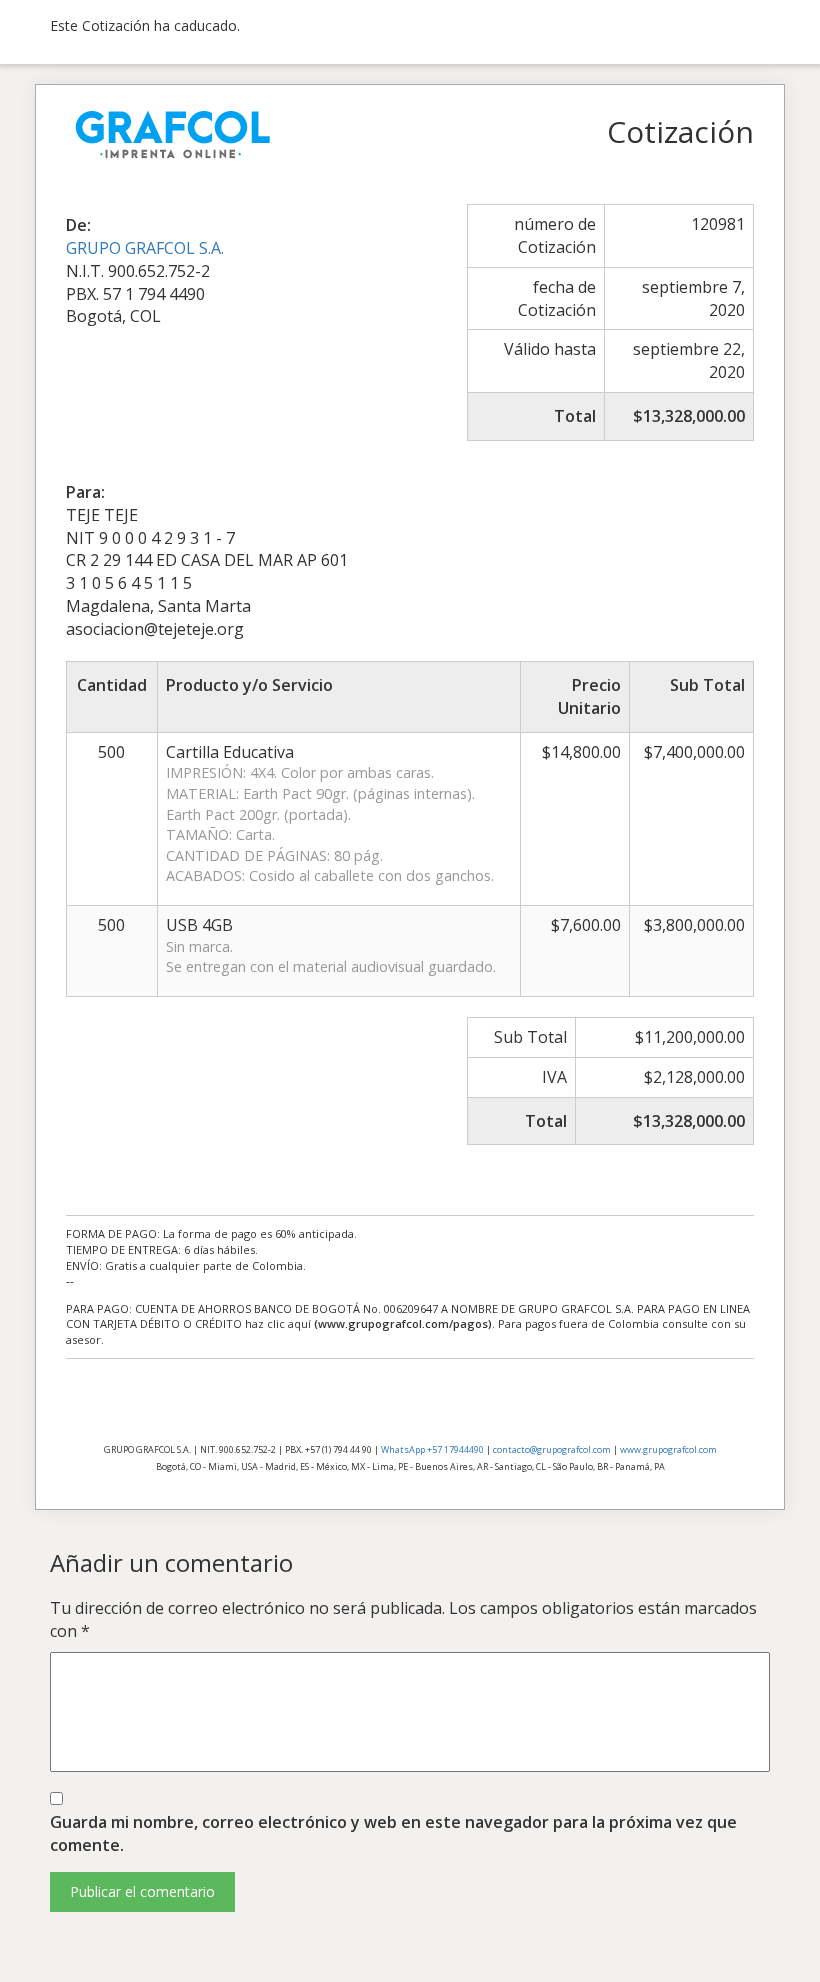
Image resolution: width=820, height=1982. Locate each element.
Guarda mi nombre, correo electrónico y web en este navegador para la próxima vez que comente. (393, 1833)
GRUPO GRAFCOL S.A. (145, 248)
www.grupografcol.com (668, 1449)
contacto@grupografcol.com (552, 1449)
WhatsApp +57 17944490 (432, 1449)
